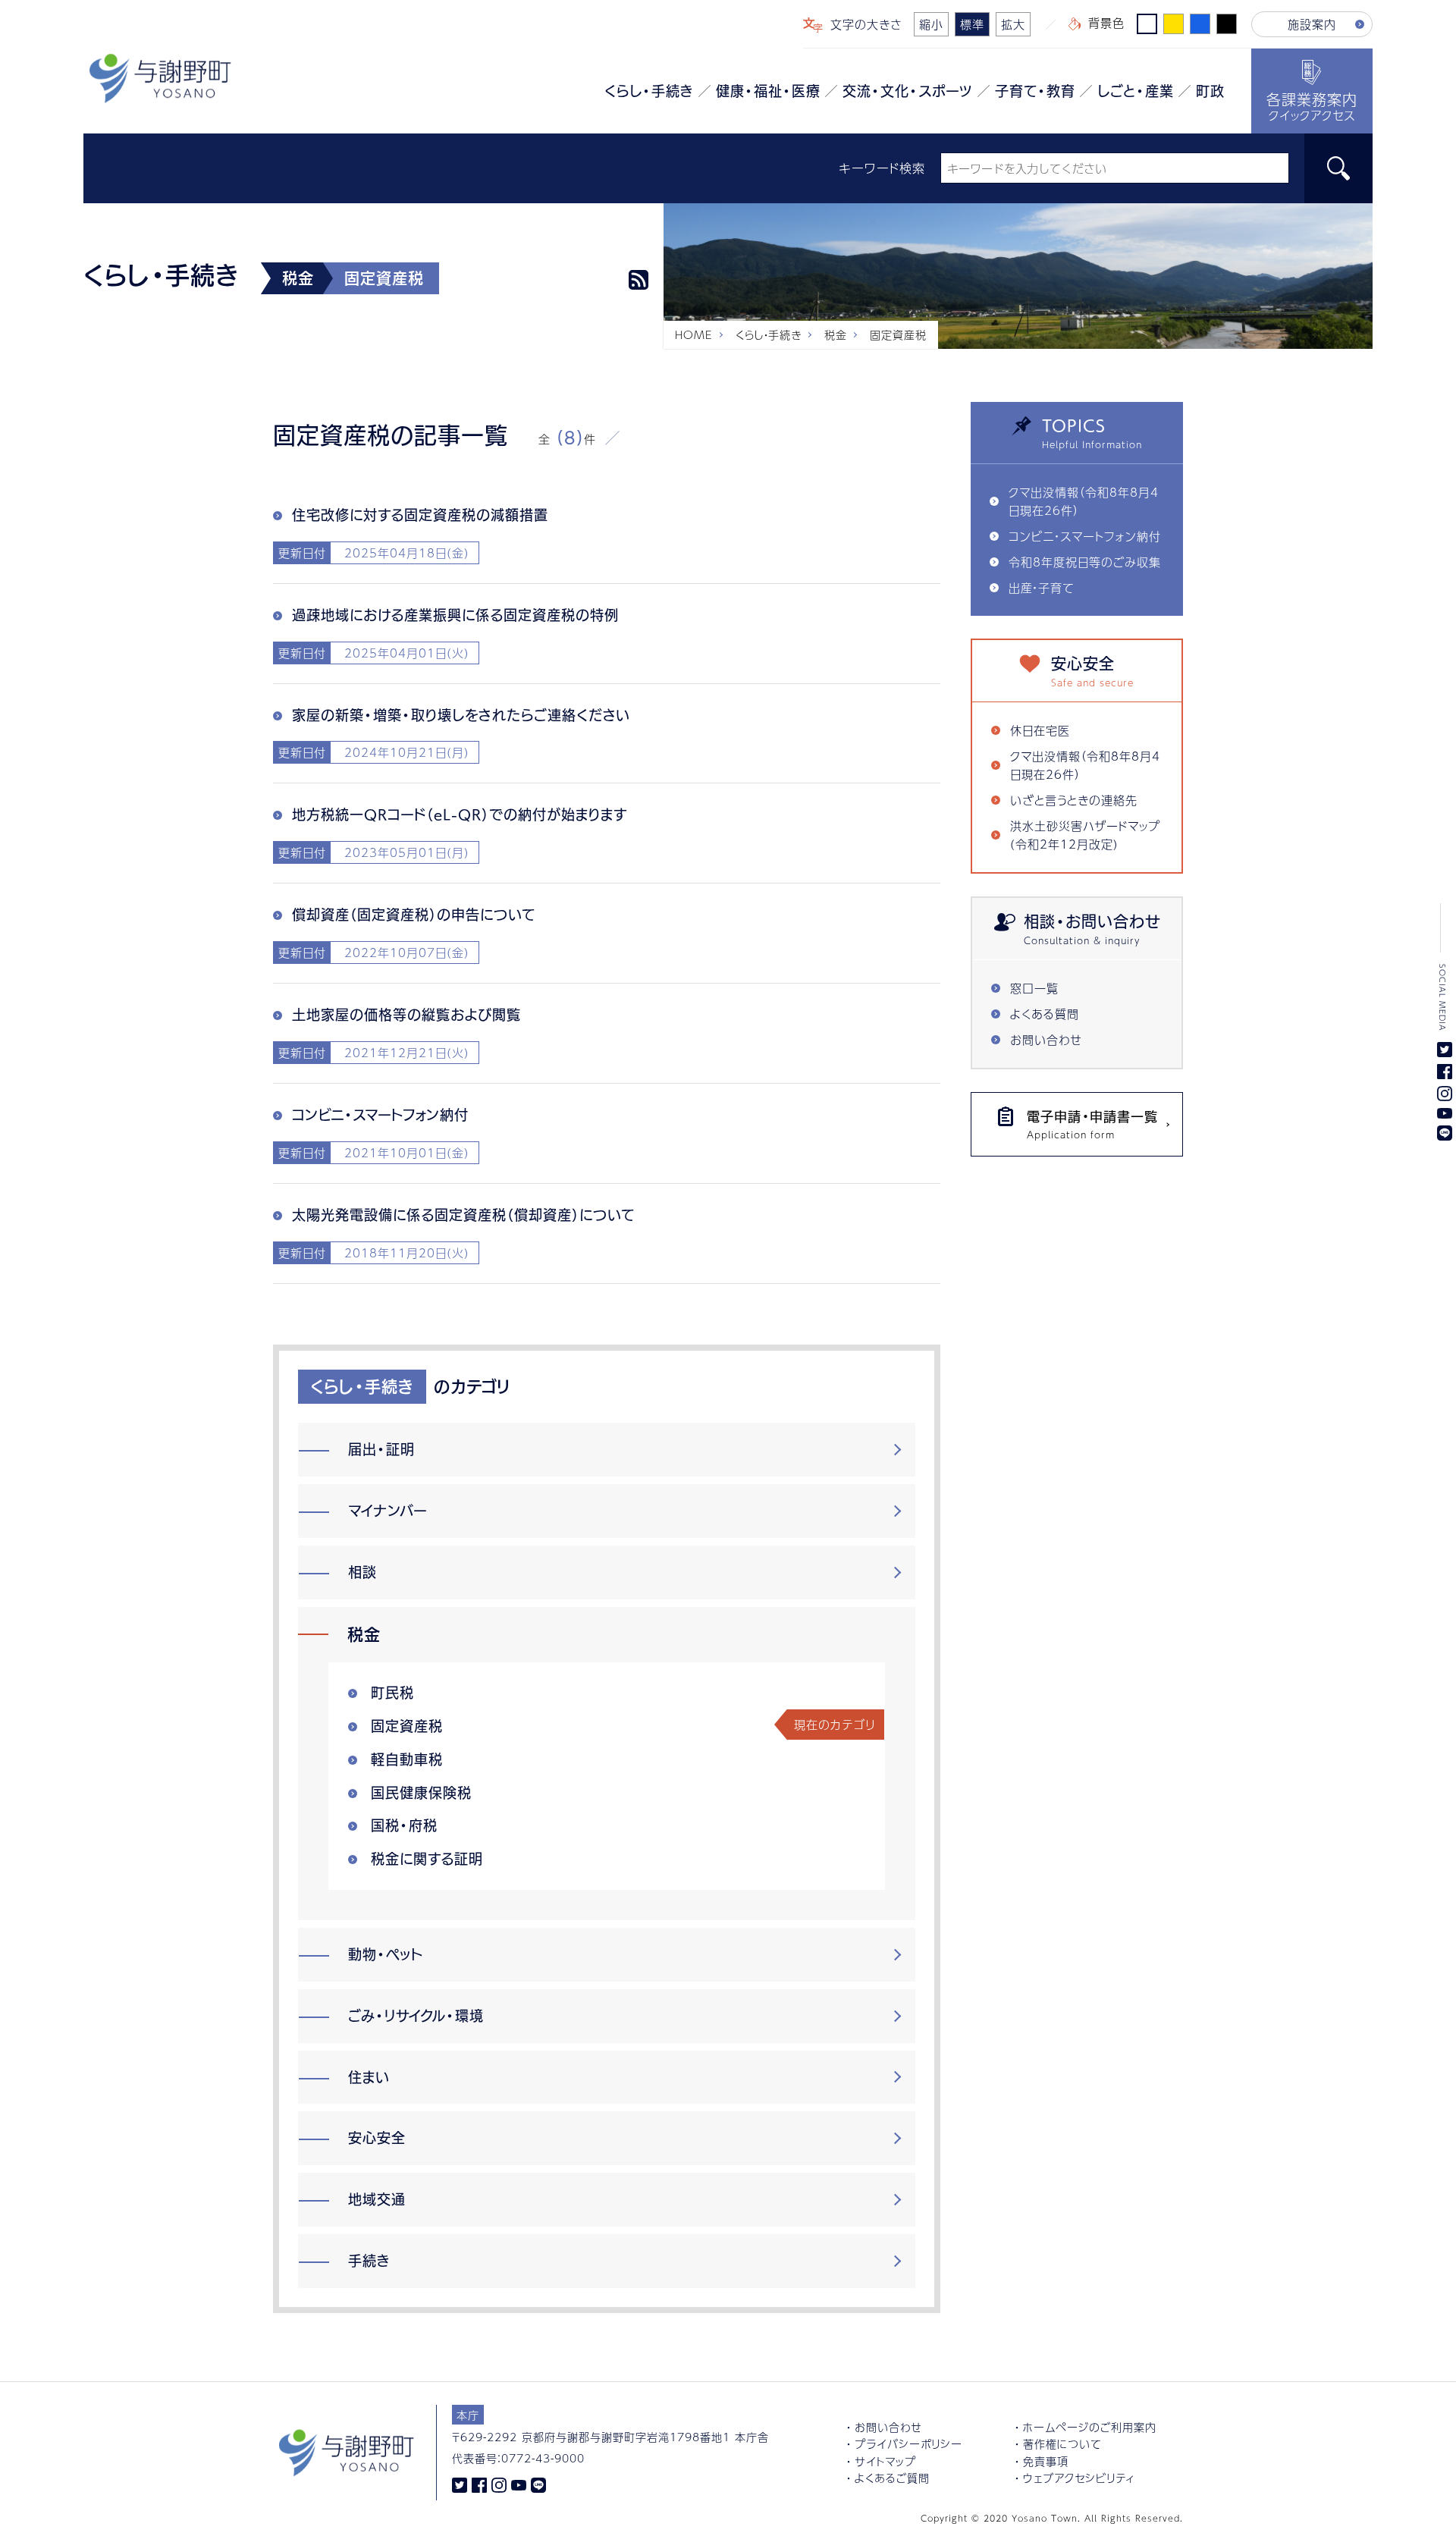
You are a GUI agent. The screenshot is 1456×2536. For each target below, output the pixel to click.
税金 (836, 334)
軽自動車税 (407, 1759)
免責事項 (1046, 2461)
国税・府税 (404, 1825)
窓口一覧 (1034, 988)
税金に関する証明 (427, 1859)
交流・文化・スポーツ (908, 91)
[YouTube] (519, 2484)
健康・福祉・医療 (768, 91)
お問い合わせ (1046, 1039)
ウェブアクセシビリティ (1079, 2478)
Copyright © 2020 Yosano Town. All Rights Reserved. (1052, 2518)
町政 (1210, 91)
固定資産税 (407, 1726)
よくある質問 (1045, 1014)
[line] (538, 2484)
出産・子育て (1041, 587)
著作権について (1062, 2443)
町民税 (392, 1693)
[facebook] (479, 2484)
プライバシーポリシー (908, 2443)
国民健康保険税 (421, 1793)
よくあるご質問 (892, 2478)
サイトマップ (885, 2461)
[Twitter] (460, 2484)
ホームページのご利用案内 (1090, 2427)
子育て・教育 (1035, 91)
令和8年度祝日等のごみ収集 (1085, 562)
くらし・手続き (649, 91)
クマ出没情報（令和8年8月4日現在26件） (1084, 501)
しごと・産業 (1136, 91)
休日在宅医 (1040, 730)
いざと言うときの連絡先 (1074, 800)
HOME (694, 334)
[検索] (1338, 168)
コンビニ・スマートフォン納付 (1085, 536)
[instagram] (499, 2484)
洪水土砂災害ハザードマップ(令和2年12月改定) (1085, 835)
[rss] (639, 280)
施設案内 (1312, 24)
